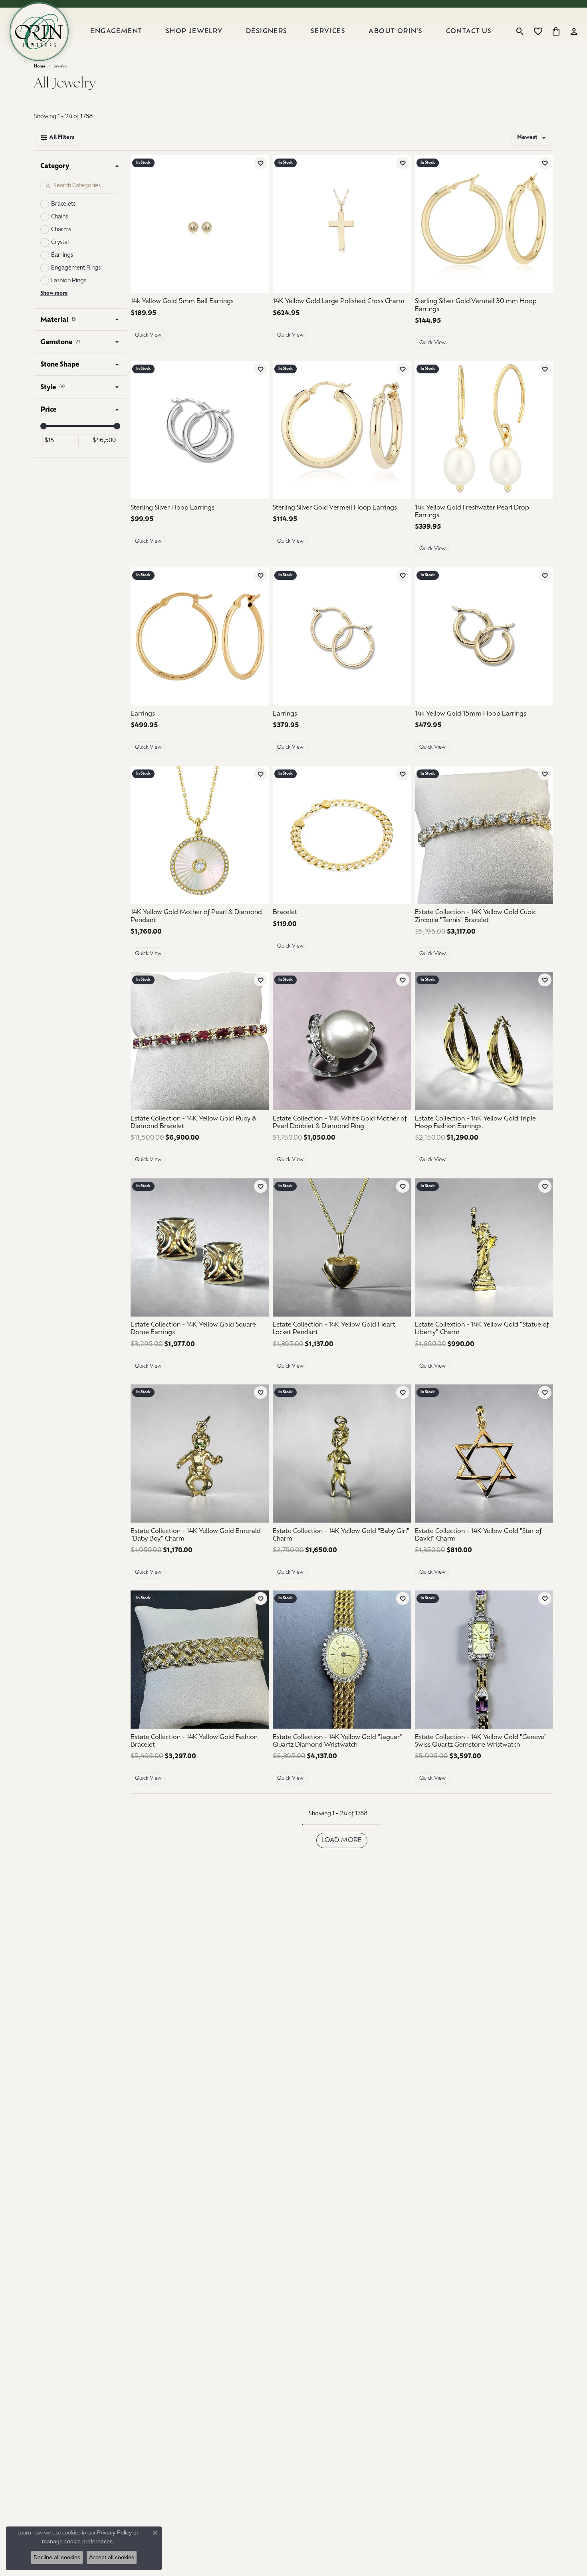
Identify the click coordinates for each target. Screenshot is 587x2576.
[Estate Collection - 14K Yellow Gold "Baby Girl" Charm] (342, 1454)
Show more (54, 293)
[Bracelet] (342, 835)
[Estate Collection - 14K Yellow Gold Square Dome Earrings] (200, 1247)
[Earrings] (200, 637)
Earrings (62, 255)
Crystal (60, 243)
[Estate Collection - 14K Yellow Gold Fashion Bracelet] (200, 1660)
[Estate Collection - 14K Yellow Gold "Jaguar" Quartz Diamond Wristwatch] (342, 1660)
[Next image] (543, 224)
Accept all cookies (112, 2557)
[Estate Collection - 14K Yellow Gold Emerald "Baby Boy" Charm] (200, 1454)
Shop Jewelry (194, 32)
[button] (520, 32)
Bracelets (63, 204)
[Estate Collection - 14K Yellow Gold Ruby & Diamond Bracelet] (200, 1041)
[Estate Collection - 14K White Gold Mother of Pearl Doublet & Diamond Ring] (342, 1041)
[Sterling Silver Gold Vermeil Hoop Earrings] (342, 430)
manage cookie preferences (77, 2541)
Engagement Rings (76, 268)
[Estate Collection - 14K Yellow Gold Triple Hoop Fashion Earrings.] (484, 1041)
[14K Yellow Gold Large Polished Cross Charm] (342, 224)
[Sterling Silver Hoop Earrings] (200, 430)
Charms (61, 230)
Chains (59, 217)
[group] (484, 224)
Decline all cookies (57, 2557)
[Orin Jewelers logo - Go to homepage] (39, 32)
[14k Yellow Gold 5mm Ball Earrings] (200, 224)
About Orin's (396, 32)
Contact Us (469, 32)
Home (40, 66)
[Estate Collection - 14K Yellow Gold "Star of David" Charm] (484, 1454)
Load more (342, 1840)
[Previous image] (425, 224)
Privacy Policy (114, 2532)
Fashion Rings (69, 281)
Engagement (116, 32)
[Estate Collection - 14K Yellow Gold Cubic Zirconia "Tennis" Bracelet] (484, 835)
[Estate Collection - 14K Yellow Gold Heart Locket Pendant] (342, 1247)
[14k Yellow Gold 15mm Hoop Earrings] (484, 637)
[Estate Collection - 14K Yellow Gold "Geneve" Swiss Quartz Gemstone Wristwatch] (484, 1660)
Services (328, 32)
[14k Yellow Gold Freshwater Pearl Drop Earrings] (484, 430)
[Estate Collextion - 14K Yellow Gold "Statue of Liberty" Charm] (484, 1247)
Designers (267, 32)
